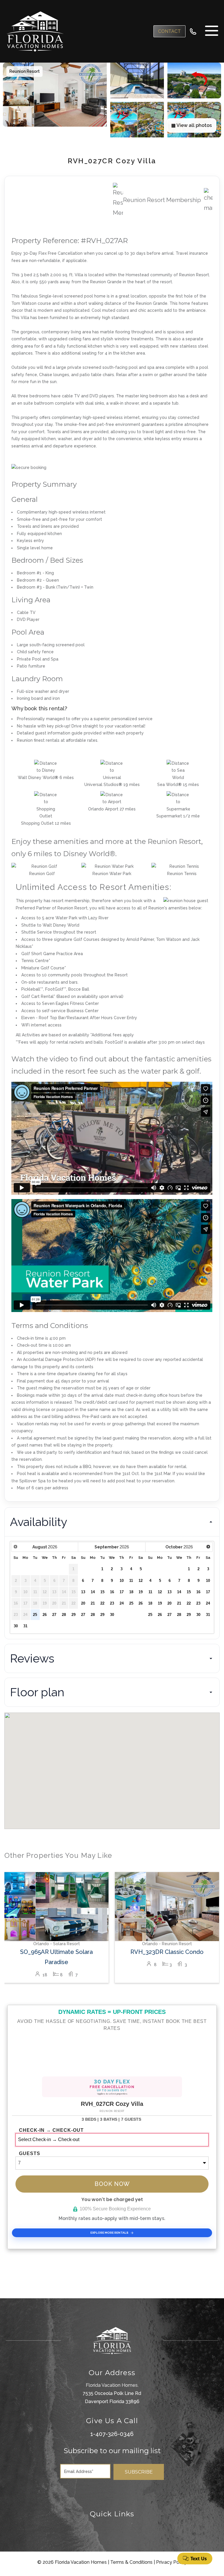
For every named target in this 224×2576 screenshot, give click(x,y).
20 (83, 1603)
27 (54, 1615)
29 (73, 1615)
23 (112, 1603)
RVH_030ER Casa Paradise (167, 1952)
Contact (169, 31)
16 (112, 1592)
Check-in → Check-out (51, 2130)
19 (141, 1592)
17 (122, 1592)
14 (93, 1592)
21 (93, 1603)
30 (16, 1626)
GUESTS (30, 2154)
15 (102, 1592)
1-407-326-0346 (112, 2434)
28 (64, 1615)
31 (25, 1626)
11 (131, 1581)
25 (35, 1615)
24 (122, 1603)
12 (141, 1581)
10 (122, 1581)
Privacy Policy (171, 2562)
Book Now (112, 2184)
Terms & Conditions (131, 2562)
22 (102, 1603)
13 (83, 1592)
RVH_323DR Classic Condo (56, 1952)
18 (131, 1592)
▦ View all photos (191, 125)
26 (45, 1615)
